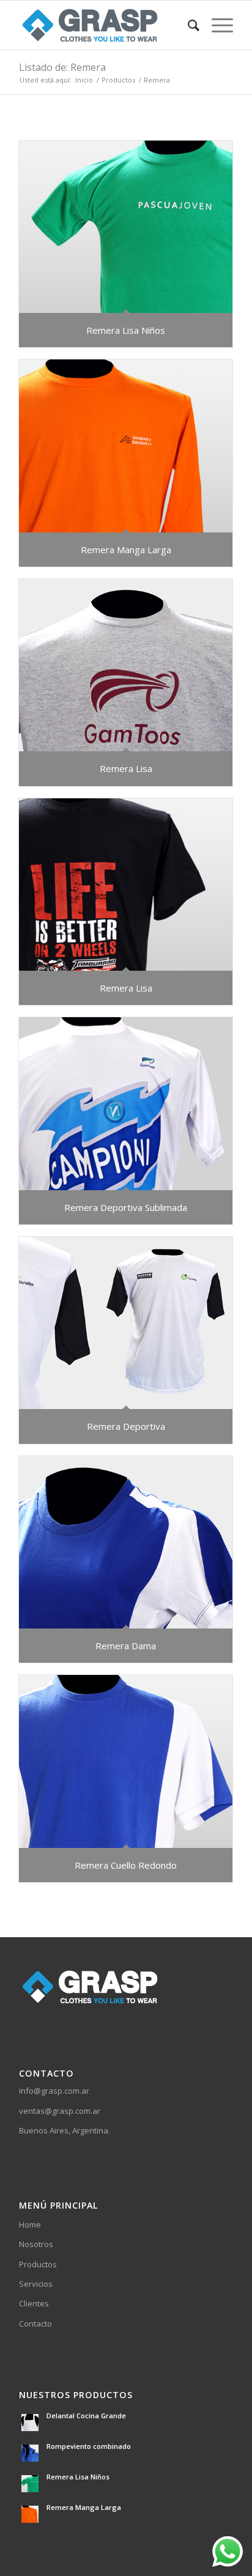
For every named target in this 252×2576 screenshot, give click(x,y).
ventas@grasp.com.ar (60, 2111)
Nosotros (36, 2244)
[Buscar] (187, 25)
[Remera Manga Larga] (126, 446)
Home (30, 2225)
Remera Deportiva (126, 1426)
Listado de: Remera (62, 67)
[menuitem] (187, 25)
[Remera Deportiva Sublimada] (126, 1103)
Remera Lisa (126, 768)
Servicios (36, 2284)
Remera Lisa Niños (126, 330)
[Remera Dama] (126, 1542)
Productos (38, 2264)
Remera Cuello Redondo (126, 1865)
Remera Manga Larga (126, 550)
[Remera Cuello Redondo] (126, 1761)
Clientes (34, 2303)
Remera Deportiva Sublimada (126, 1207)
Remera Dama (126, 1646)
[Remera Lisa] (126, 665)
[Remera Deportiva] (126, 1323)
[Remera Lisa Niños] (126, 227)
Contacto (35, 2324)
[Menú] (216, 25)
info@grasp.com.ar (54, 2091)
